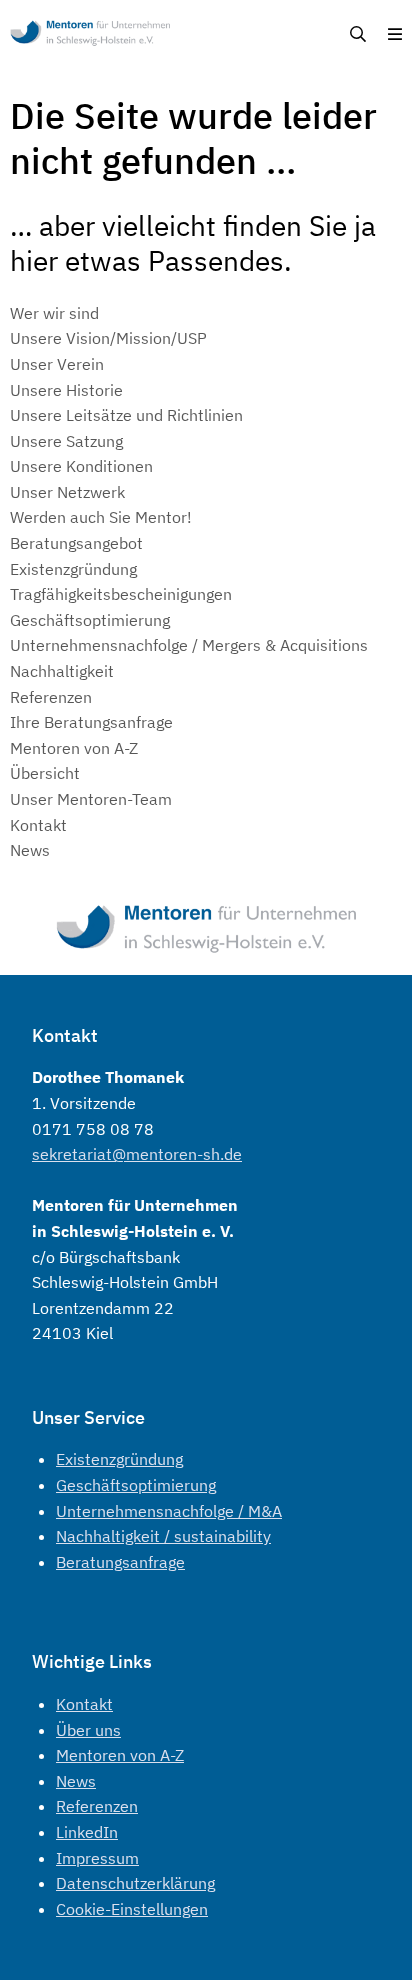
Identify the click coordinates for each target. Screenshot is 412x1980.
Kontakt (84, 1704)
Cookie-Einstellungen (132, 1909)
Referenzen (97, 1806)
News (76, 1781)
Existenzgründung (119, 1459)
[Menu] (395, 35)
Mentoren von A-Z (120, 1755)
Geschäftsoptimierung (136, 1485)
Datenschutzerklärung (135, 1883)
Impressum (97, 1858)
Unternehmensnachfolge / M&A (169, 1511)
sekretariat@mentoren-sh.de (137, 1154)
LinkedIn (87, 1832)
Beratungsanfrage (120, 1562)
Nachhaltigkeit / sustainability (163, 1536)
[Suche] (358, 35)
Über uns (88, 1730)
